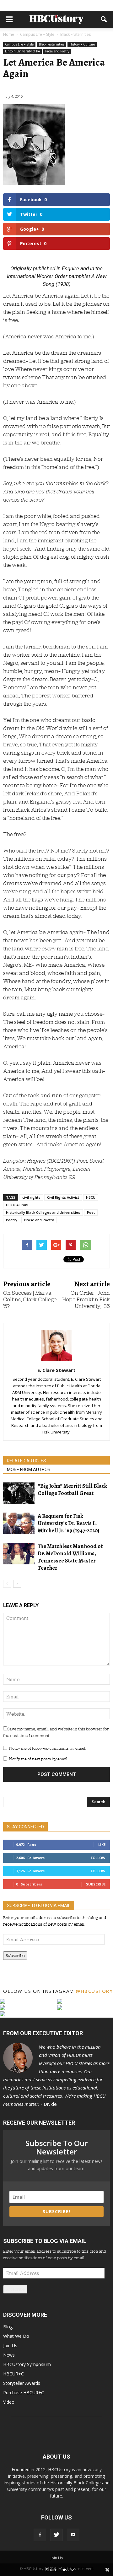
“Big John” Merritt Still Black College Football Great (72, 1490)
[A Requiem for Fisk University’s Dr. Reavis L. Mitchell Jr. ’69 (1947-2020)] (19, 1523)
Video (9, 2402)
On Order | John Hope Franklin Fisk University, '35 (86, 1300)
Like (102, 1845)
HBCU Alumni (17, 1205)
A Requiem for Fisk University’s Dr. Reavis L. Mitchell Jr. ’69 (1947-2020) (68, 1523)
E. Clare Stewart (56, 1370)
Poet (91, 1212)
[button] (104, 19)
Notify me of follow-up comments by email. (47, 1748)
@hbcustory (94, 1991)
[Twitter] (56, 2535)
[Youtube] (73, 2535)
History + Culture (82, 44)
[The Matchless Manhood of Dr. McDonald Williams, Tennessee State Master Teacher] (19, 1554)
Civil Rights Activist (63, 1197)
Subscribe (96, 1884)
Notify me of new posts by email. (38, 1759)
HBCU (91, 1197)
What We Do (16, 2336)
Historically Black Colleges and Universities (43, 1212)
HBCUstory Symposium (27, 2364)
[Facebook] (40, 2535)
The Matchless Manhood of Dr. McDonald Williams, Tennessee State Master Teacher (70, 1557)
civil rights (31, 1197)
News (9, 2355)
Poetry (12, 1220)
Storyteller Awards (22, 2383)
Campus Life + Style (19, 44)
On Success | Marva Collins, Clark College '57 (30, 1300)
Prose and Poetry (57, 51)
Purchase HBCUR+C (24, 2393)
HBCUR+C (13, 2374)
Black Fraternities (51, 44)
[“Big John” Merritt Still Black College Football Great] (19, 1493)
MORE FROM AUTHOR (29, 1470)
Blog (8, 2327)
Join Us (10, 2345)
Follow (98, 1858)
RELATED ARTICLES (27, 1461)
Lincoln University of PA (22, 51)
